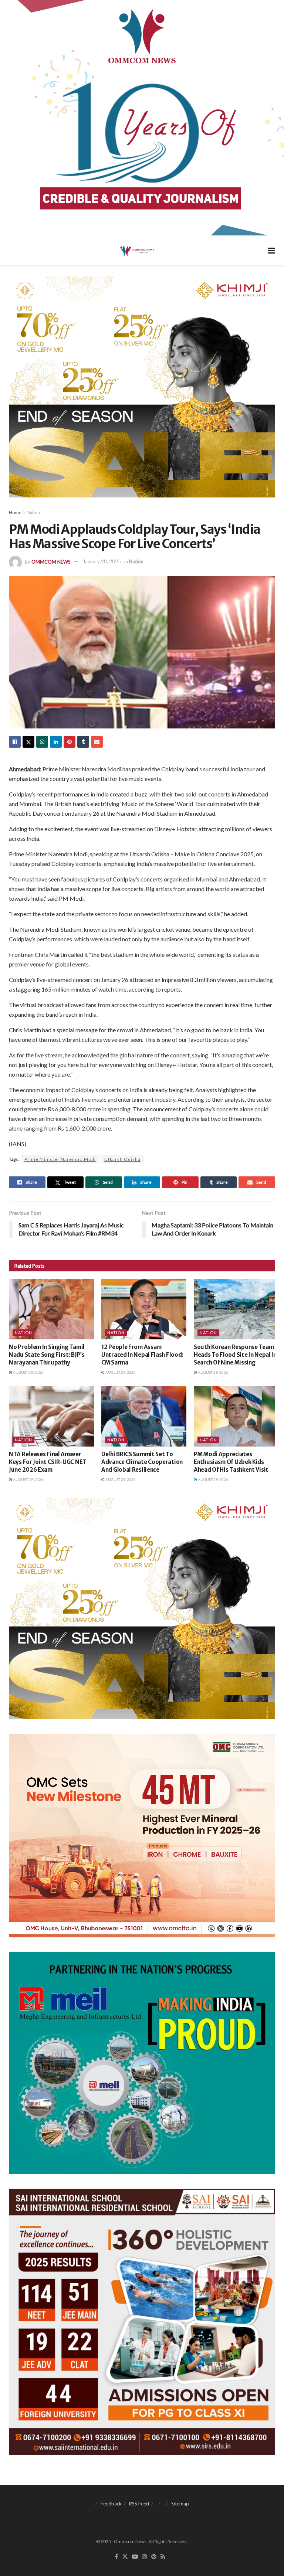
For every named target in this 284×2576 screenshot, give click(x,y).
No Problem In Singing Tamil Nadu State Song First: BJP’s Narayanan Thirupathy (47, 1355)
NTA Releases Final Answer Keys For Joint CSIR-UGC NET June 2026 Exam (48, 1462)
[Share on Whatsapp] (42, 742)
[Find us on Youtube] (135, 2557)
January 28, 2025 (102, 561)
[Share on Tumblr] (83, 742)
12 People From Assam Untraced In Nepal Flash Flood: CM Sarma (142, 1355)
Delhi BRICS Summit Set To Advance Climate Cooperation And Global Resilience (142, 1462)
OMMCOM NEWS (51, 561)
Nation (33, 512)
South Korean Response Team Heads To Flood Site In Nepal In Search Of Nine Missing (235, 1355)
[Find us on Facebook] (116, 2557)
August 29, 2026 (28, 1372)
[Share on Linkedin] (56, 742)
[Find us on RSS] (163, 2557)
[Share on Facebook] (15, 742)
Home (15, 512)
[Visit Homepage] (137, 251)
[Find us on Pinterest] (154, 2557)
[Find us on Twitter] (125, 2557)
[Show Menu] (272, 250)
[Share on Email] (97, 742)
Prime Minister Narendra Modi (60, 1159)
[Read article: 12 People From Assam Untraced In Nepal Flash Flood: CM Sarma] (144, 1309)
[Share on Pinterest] (70, 742)
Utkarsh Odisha (122, 1159)
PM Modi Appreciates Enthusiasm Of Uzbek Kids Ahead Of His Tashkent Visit (231, 1462)
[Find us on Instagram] (145, 2557)
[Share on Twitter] (28, 742)
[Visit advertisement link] (142, 118)
